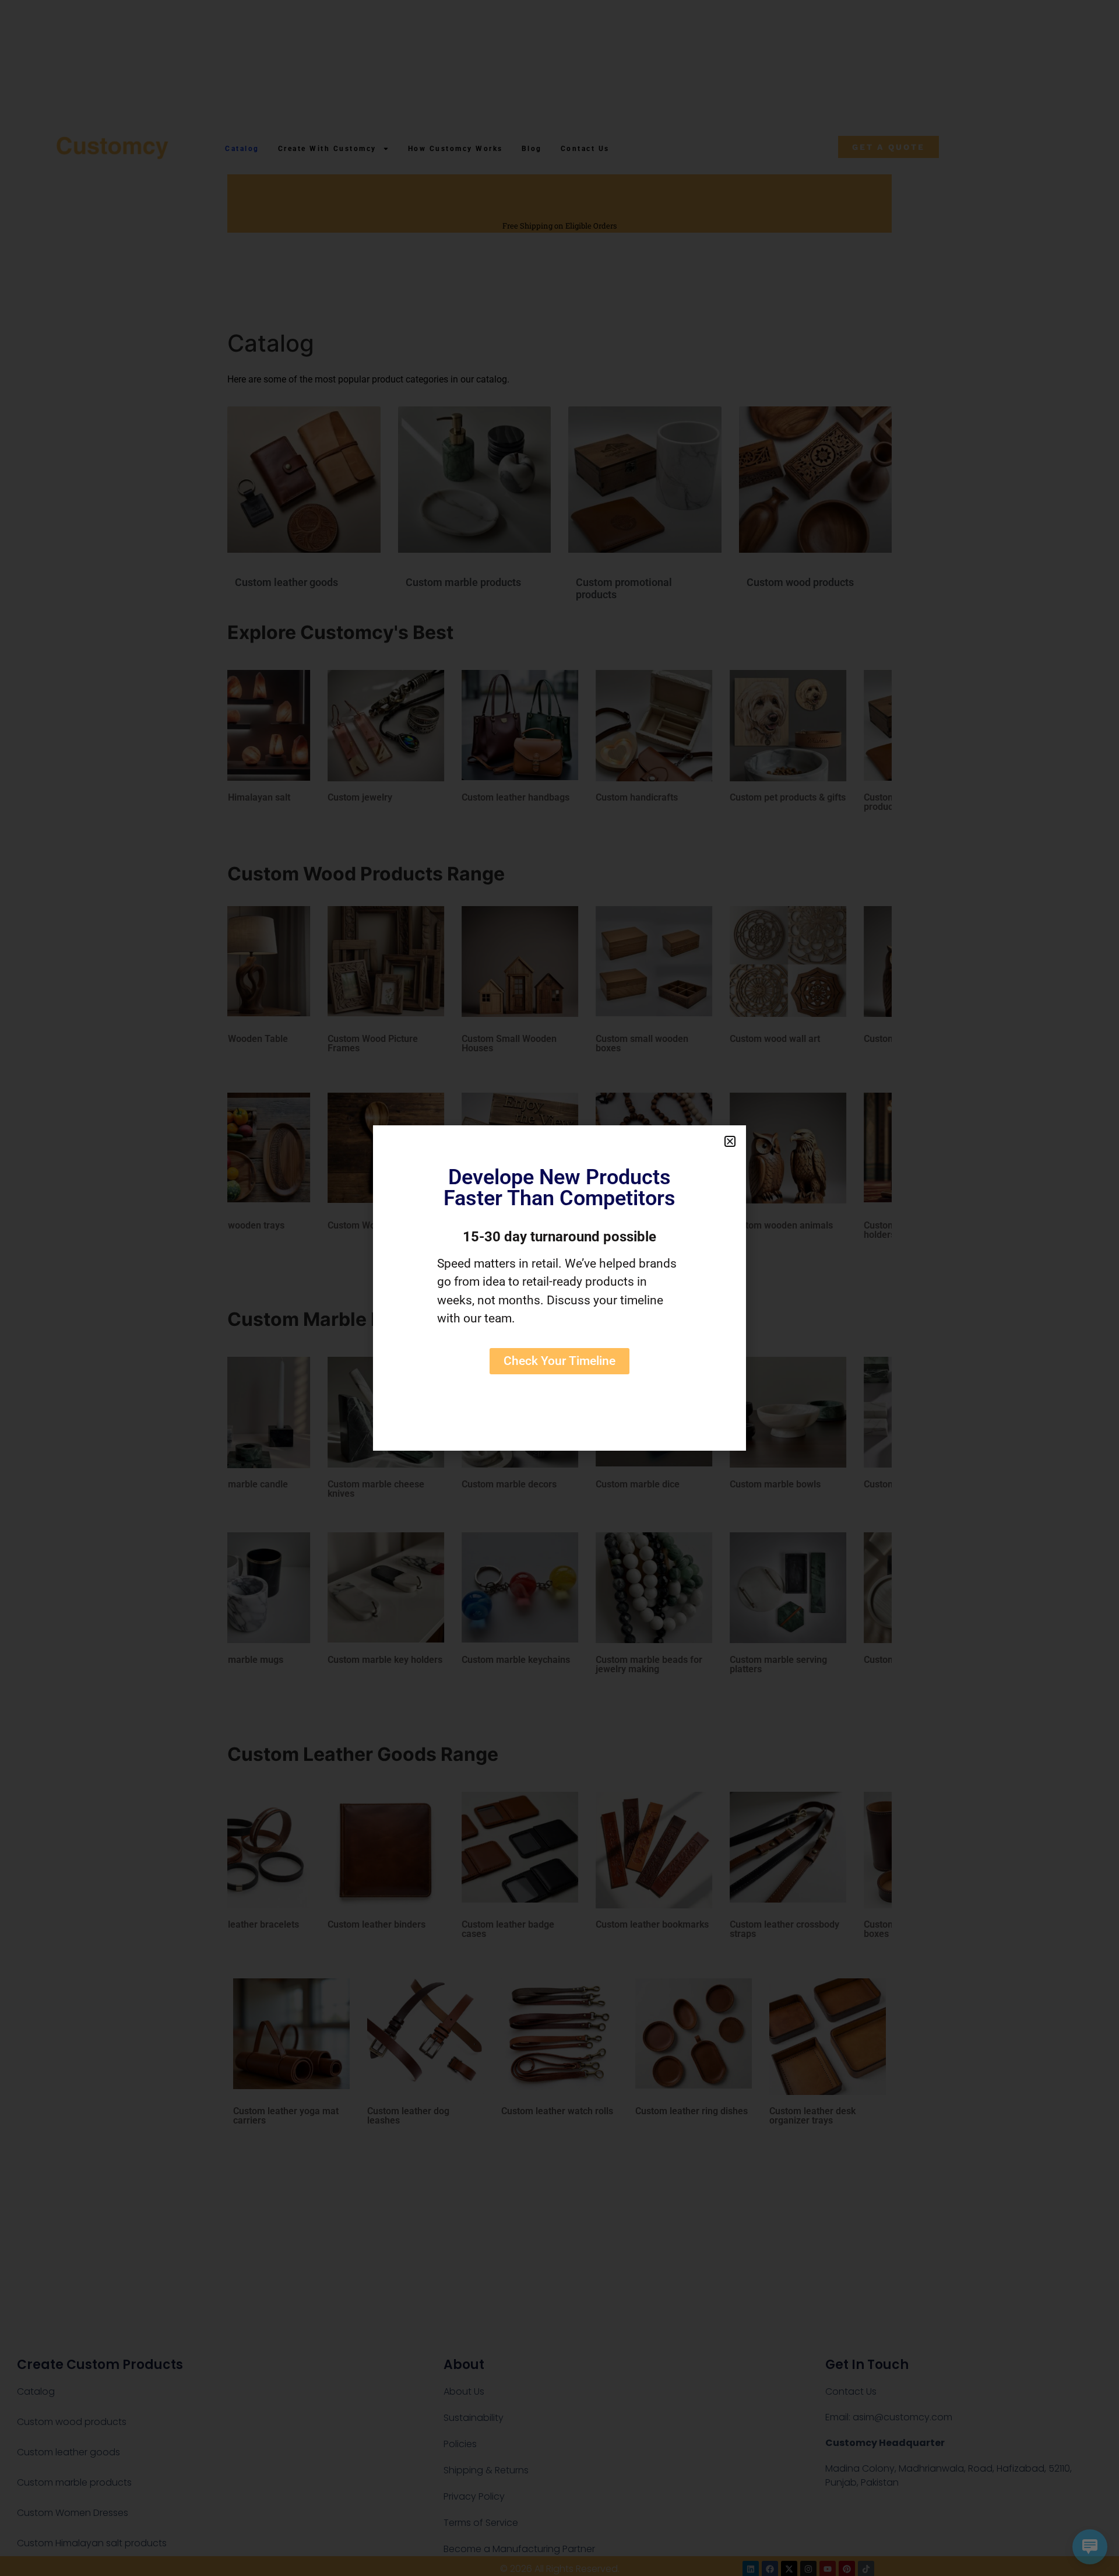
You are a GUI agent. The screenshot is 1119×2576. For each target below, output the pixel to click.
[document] (559, 1288)
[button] (730, 1141)
